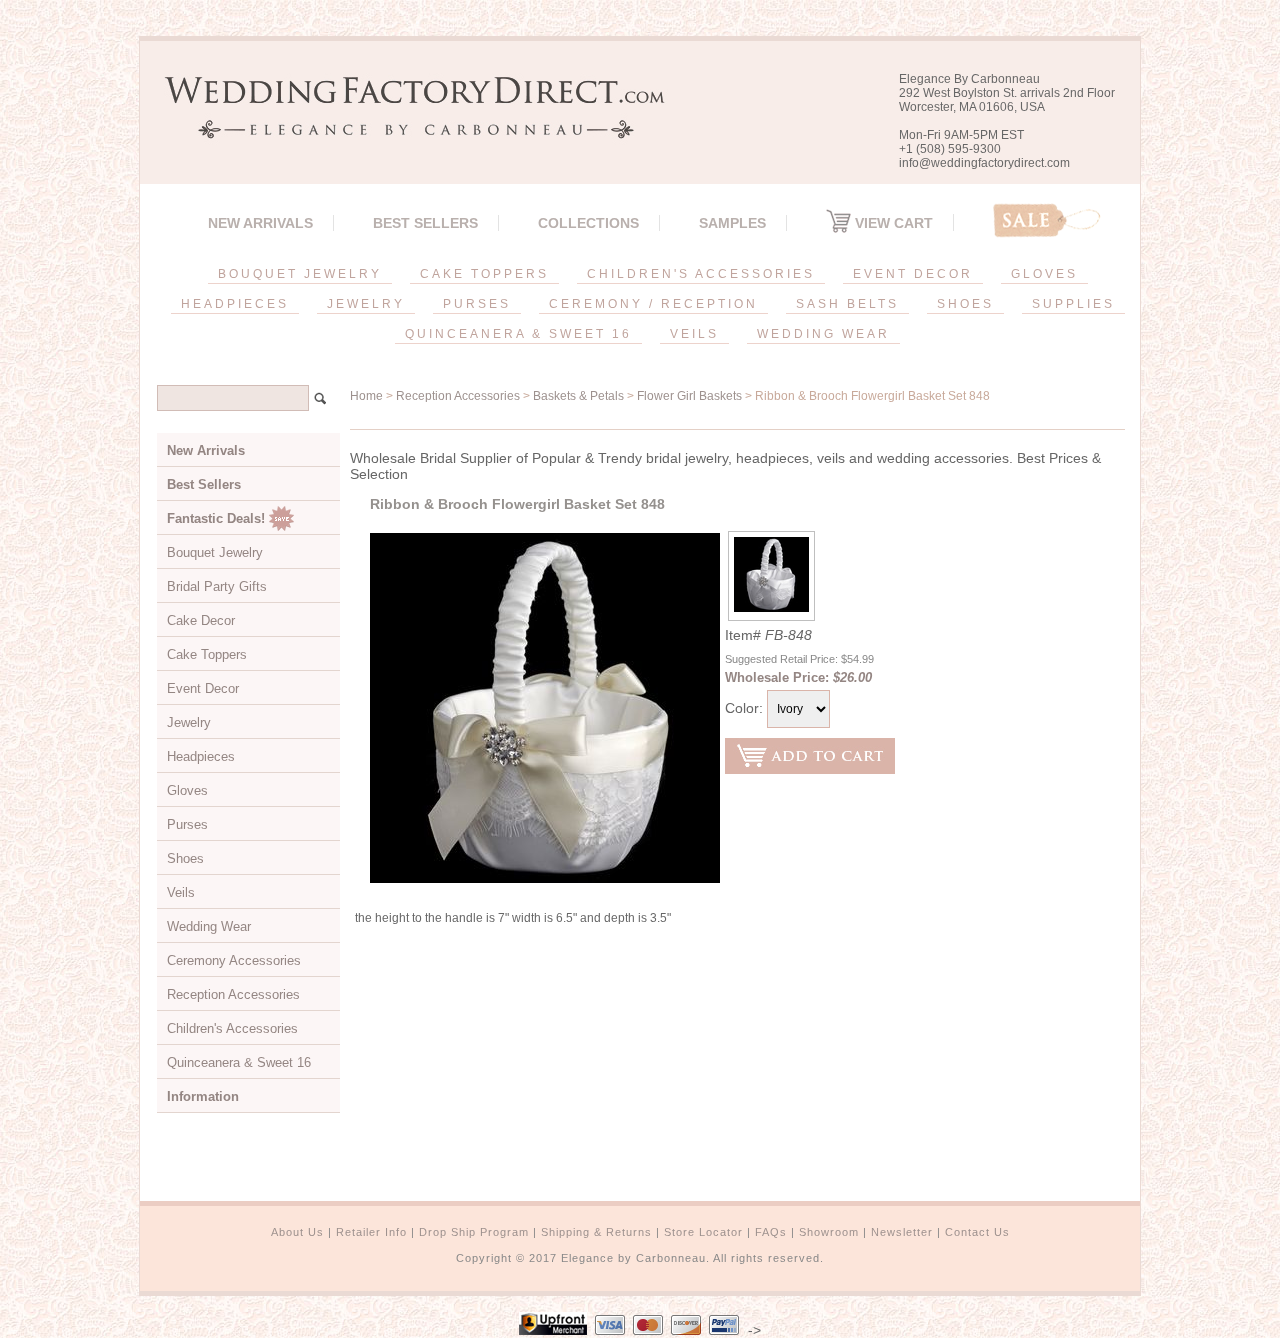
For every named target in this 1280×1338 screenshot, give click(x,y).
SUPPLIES (1073, 304)
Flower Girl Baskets (689, 396)
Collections (588, 223)
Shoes (185, 858)
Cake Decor (201, 620)
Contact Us (977, 1232)
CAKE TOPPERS (484, 274)
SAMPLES (732, 223)
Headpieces (201, 756)
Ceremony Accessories (234, 960)
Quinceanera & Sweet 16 (239, 1062)
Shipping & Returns (596, 1232)
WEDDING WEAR (823, 334)
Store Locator (703, 1232)
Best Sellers (425, 223)
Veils (181, 892)
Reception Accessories (458, 396)
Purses (187, 824)
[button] (1279, 1334)
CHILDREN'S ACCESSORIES (701, 274)
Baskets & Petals (578, 396)
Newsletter (902, 1232)
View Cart (892, 223)
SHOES (965, 304)
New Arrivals (260, 223)
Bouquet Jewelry (215, 552)
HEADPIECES (235, 304)
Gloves (187, 790)
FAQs (771, 1232)
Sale (1047, 220)
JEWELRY (366, 304)
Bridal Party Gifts (217, 586)
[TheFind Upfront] (553, 1330)
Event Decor (203, 688)
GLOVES (1044, 274)
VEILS (694, 334)
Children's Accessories (232, 1028)
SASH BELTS (847, 304)
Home (366, 396)
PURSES (477, 304)
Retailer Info (371, 1232)
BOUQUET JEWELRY (300, 274)
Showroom (829, 1232)
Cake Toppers (207, 654)
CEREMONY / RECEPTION (653, 304)
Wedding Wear (209, 926)
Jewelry (189, 722)
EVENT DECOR (913, 274)
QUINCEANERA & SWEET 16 (518, 334)
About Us (297, 1232)
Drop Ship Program (474, 1232)
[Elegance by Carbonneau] (405, 124)
